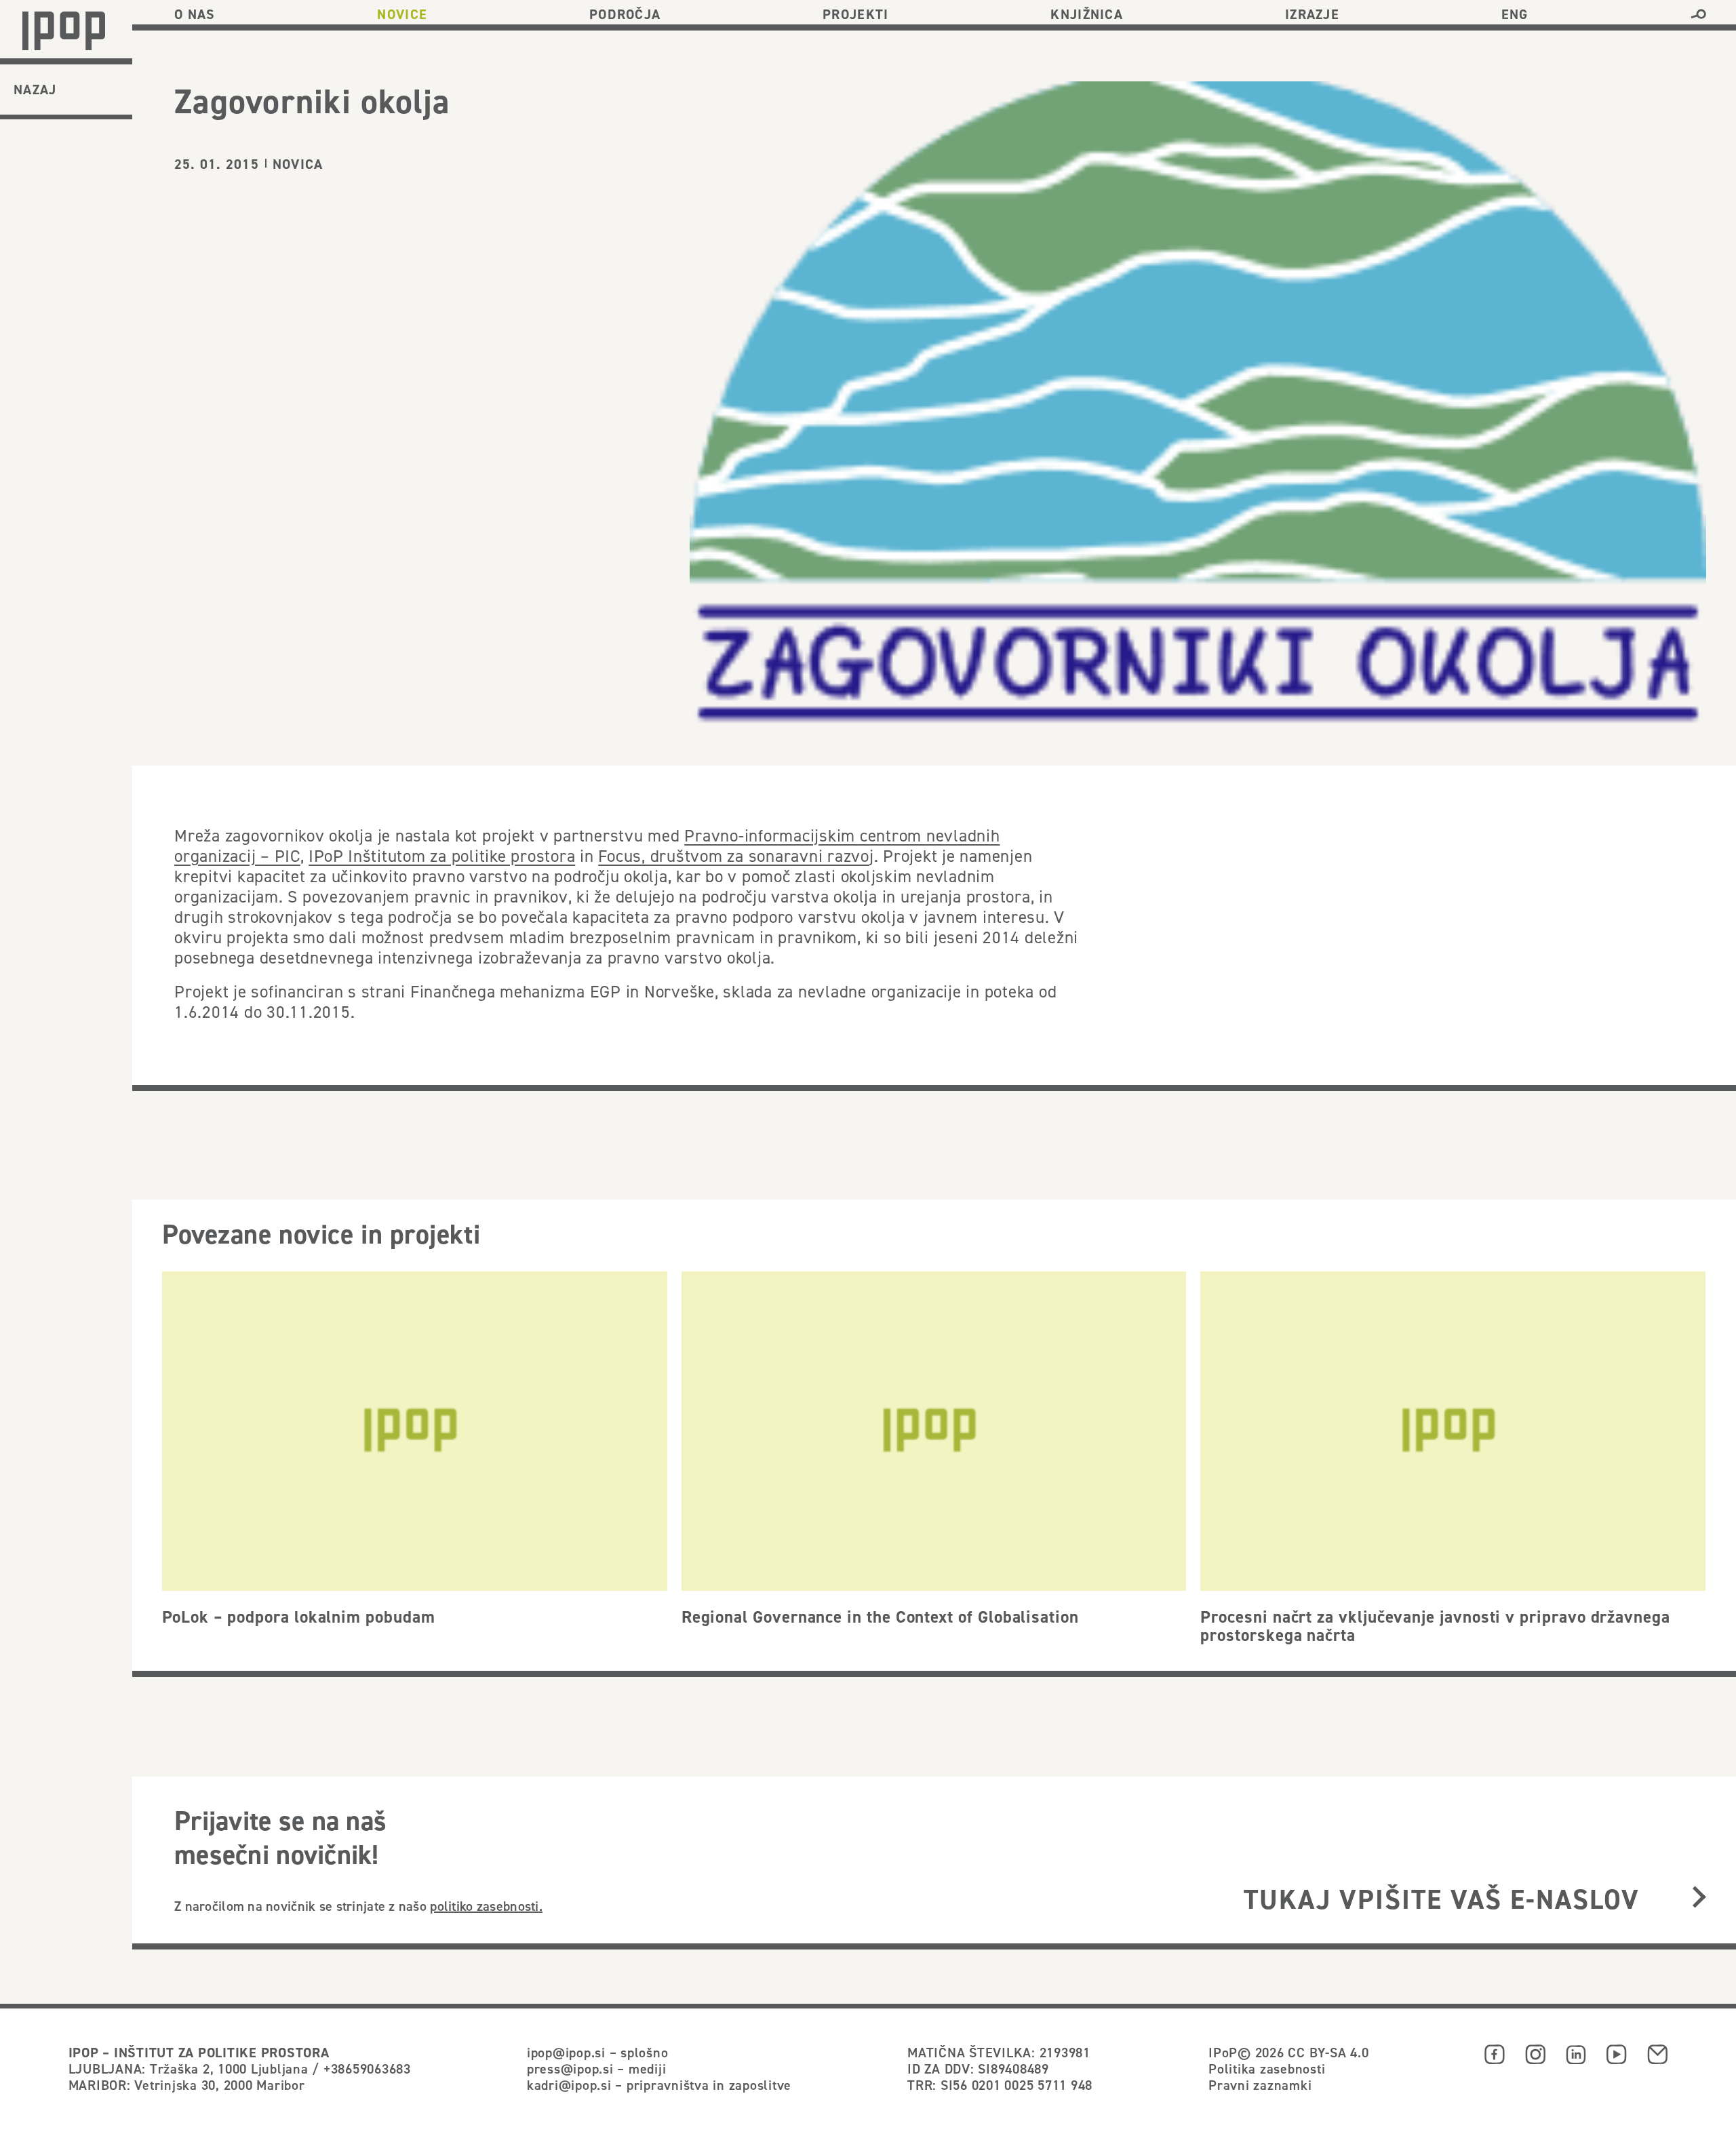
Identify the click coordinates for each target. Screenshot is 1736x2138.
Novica (298, 164)
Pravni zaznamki (1260, 2085)
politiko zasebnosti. (486, 1906)
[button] (1698, 14)
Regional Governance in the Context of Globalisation (880, 1617)
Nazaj (35, 90)
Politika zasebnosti (1267, 2068)
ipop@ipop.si (566, 2052)
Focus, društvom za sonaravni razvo (734, 856)
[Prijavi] (1699, 1898)
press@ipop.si (570, 2068)
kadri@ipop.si (569, 2085)
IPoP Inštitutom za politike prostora (442, 856)
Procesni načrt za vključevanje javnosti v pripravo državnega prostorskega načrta (1435, 1626)
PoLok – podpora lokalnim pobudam (299, 1617)
